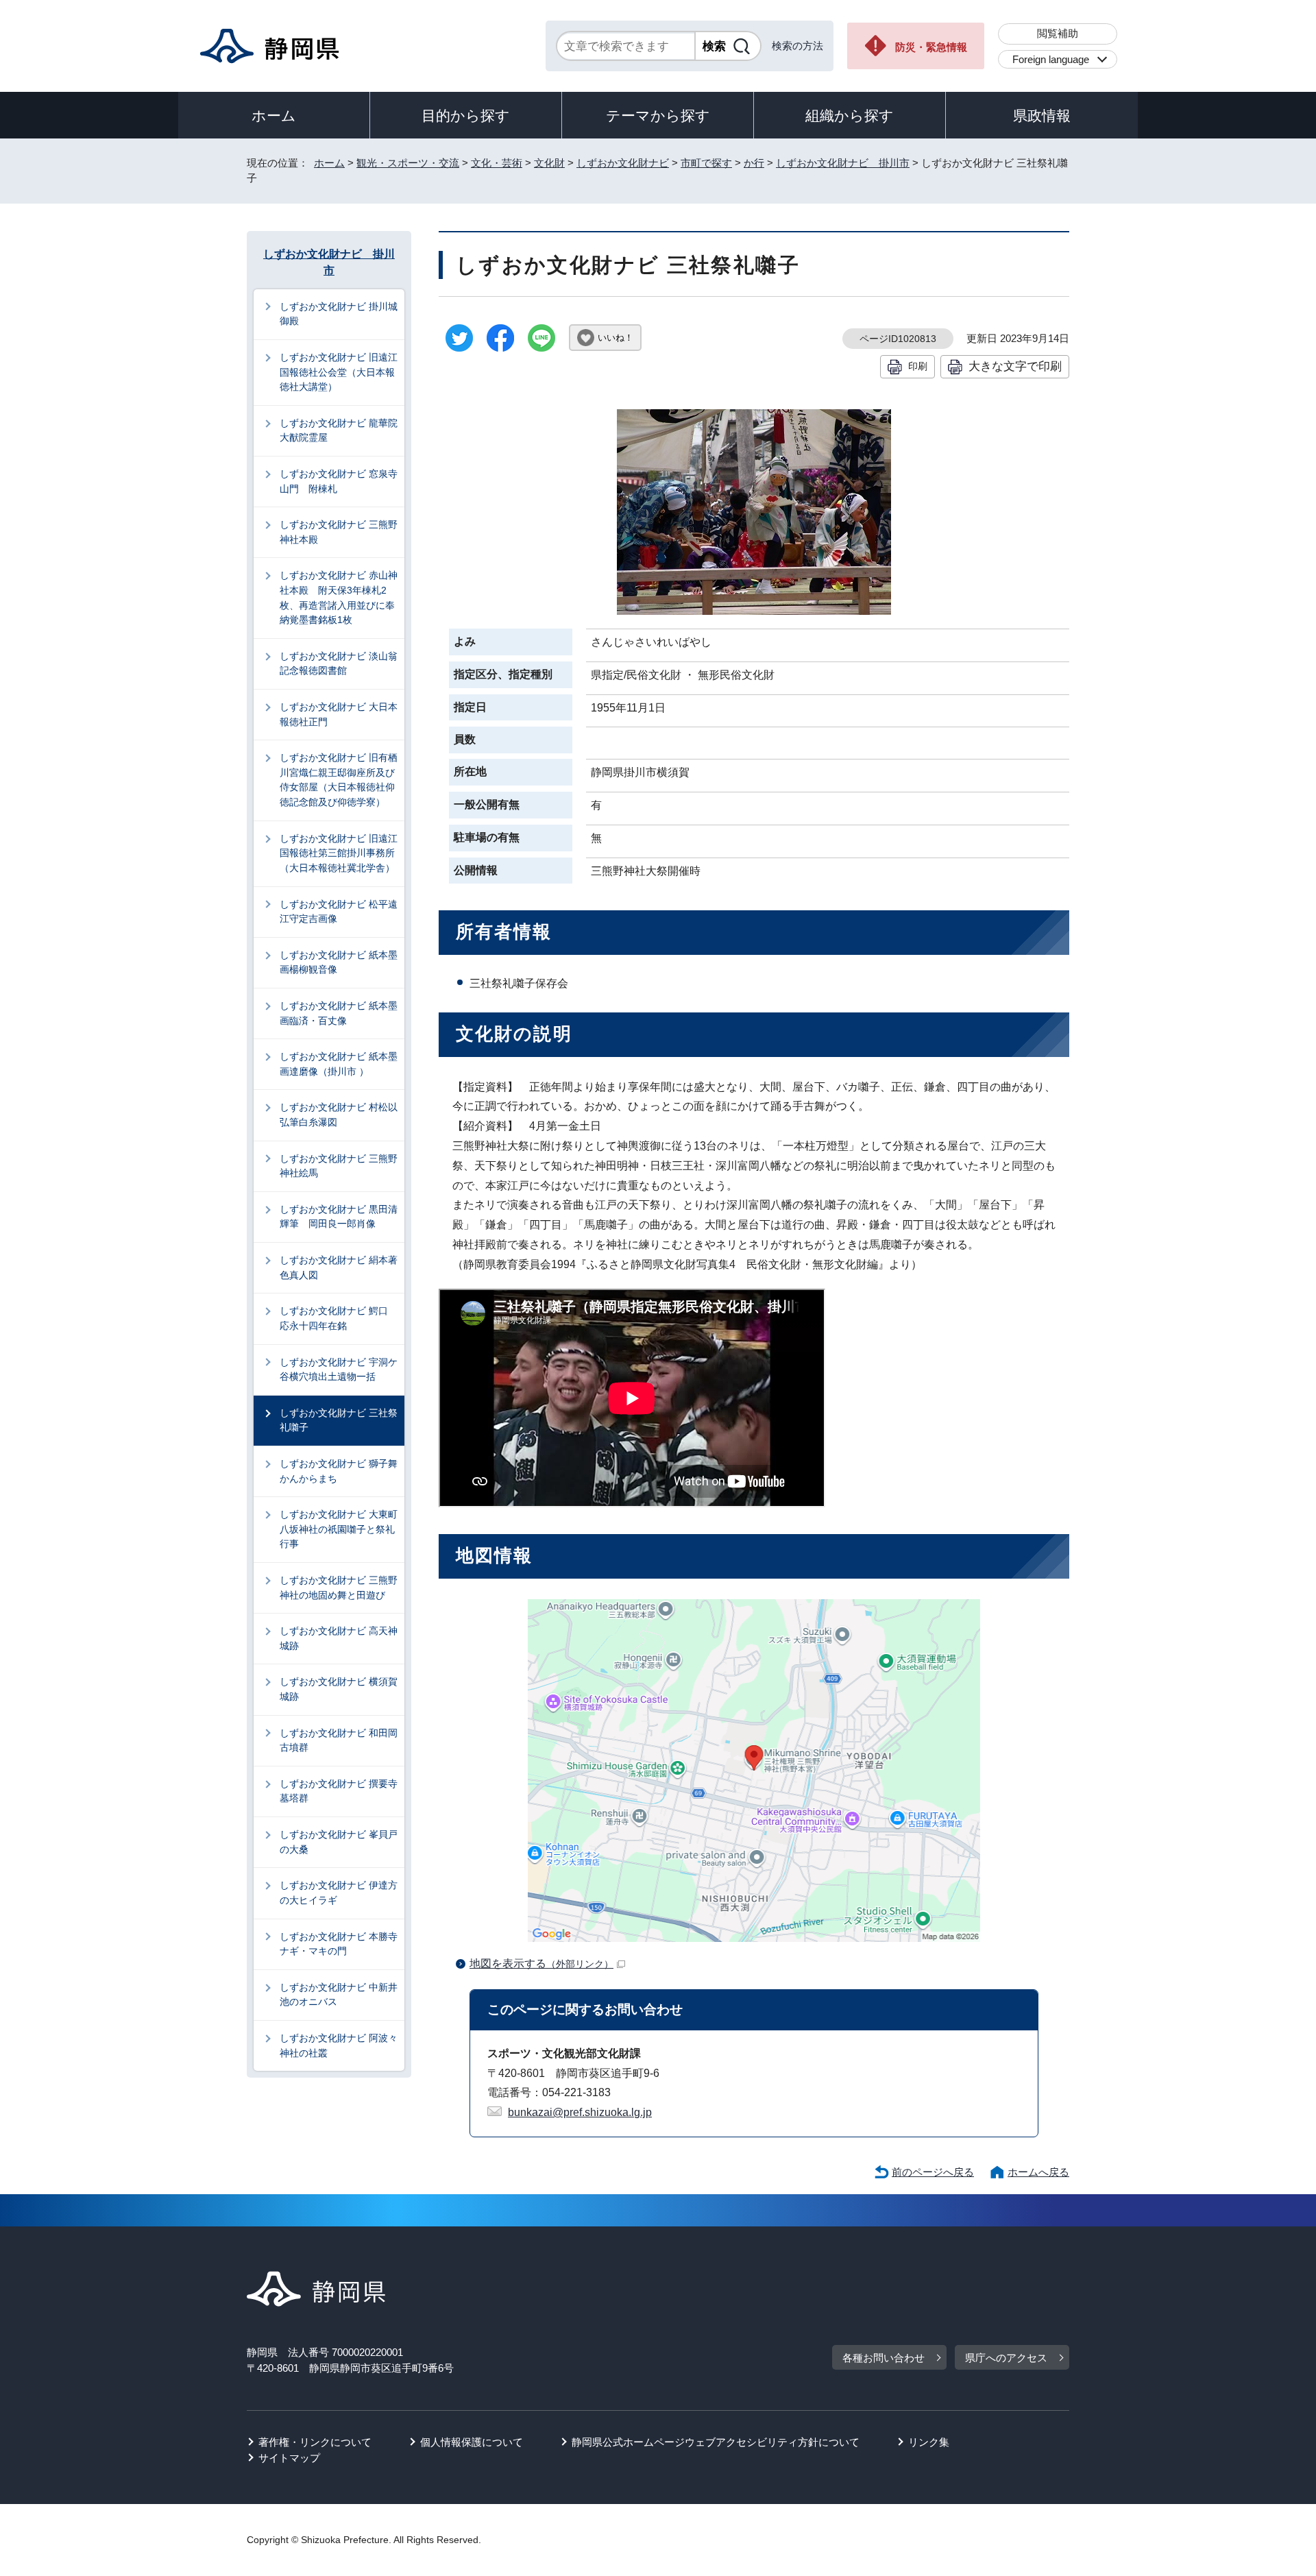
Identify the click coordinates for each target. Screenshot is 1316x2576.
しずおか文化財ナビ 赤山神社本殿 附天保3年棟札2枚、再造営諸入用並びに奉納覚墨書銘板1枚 (339, 597)
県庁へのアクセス (1006, 2358)
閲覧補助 (1058, 33)
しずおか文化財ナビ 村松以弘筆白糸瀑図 (339, 1115)
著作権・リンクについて (315, 2442)
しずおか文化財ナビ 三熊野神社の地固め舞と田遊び (339, 1588)
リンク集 (929, 2442)
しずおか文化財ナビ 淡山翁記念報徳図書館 (339, 664)
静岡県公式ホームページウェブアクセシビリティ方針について (716, 2442)
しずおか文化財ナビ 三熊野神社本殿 (339, 532)
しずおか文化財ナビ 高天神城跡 (339, 1638)
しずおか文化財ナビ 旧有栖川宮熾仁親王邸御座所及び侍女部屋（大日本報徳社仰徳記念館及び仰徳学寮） (339, 780)
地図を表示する (541, 1964)
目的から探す (466, 116)
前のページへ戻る (933, 2172)
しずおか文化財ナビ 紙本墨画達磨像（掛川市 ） (339, 1064)
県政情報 (1042, 116)
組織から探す (850, 116)
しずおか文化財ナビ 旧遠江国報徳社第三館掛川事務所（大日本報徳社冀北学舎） (339, 853)
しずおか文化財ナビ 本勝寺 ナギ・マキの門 (342, 1944)
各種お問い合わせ (884, 2358)
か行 (754, 163)
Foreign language (1051, 59)
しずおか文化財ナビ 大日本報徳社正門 (339, 714)
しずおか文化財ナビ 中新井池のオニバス (339, 1995)
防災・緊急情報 (931, 47)
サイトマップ (289, 2458)
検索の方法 (797, 46)
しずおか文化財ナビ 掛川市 (843, 163)
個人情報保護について (472, 2442)
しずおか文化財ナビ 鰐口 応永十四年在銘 (339, 1318)
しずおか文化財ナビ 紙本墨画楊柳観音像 (339, 962)
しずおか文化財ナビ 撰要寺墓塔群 (339, 1791)
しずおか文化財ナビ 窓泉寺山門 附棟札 (339, 481)
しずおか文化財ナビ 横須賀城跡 (339, 1689)
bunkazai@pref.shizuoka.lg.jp (580, 2112)
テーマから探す (658, 116)
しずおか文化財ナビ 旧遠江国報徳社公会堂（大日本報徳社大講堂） (339, 372)
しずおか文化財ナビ (623, 163)
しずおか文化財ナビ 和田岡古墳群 (339, 1740)
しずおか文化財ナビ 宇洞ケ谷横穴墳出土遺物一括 (339, 1370)
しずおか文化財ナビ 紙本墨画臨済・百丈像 (339, 1013)
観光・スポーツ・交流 (408, 163)
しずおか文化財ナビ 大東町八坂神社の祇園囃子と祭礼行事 (339, 1529)
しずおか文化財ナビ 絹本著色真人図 (339, 1267)
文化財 (549, 163)
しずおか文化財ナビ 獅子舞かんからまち (339, 1471)
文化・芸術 (497, 163)
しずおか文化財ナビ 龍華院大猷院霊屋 (339, 430)
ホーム (274, 116)
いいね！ (616, 338)
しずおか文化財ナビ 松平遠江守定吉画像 (339, 912)
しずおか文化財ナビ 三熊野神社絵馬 (339, 1166)
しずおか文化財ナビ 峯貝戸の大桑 (339, 1842)
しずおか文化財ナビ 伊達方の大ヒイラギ (339, 1893)
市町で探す (706, 163)
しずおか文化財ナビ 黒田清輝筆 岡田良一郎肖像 (339, 1217)
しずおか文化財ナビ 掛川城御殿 (339, 314)
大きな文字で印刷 (1015, 366)
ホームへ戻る (1038, 2172)
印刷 (918, 366)
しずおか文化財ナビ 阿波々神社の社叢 (339, 2045)
